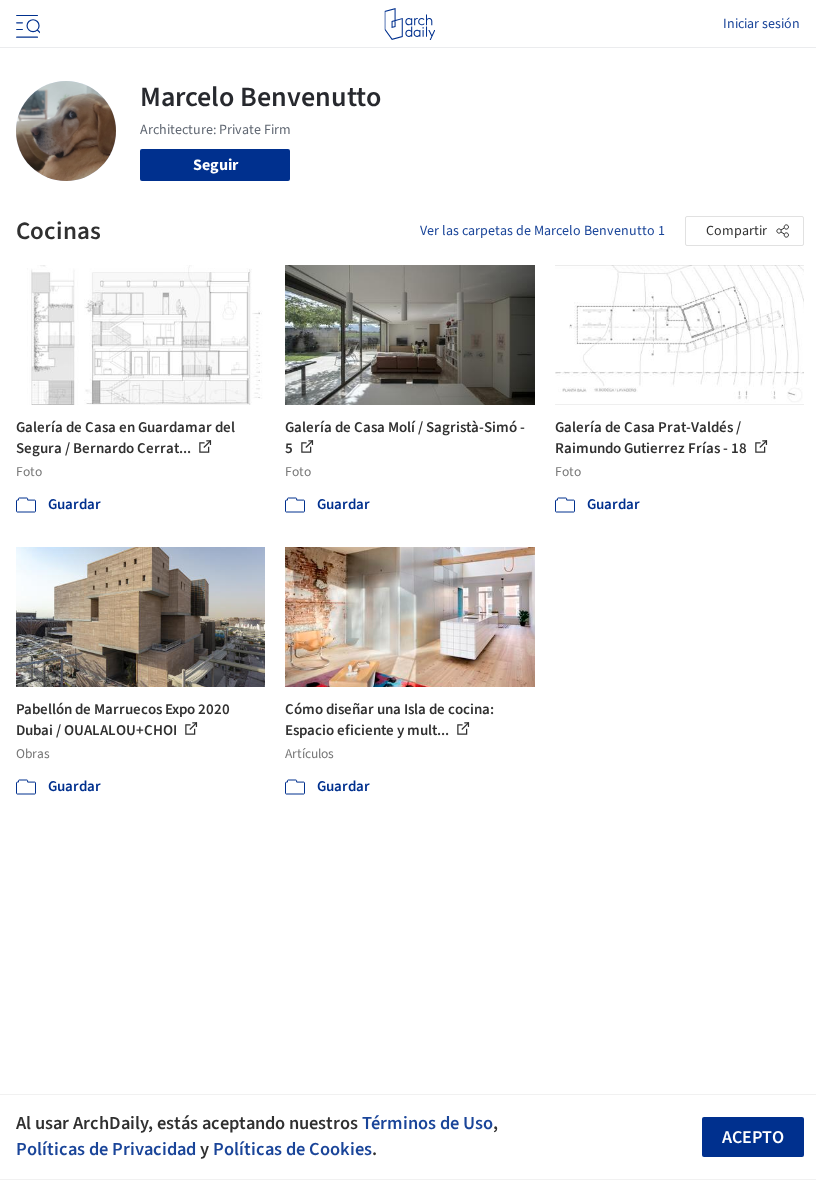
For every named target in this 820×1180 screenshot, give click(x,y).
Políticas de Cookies (292, 1149)
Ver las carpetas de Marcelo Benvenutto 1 (542, 231)
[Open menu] (26, 24)
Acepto (753, 1137)
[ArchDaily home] (409, 24)
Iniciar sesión (761, 24)
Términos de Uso (427, 1123)
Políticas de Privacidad (106, 1149)
